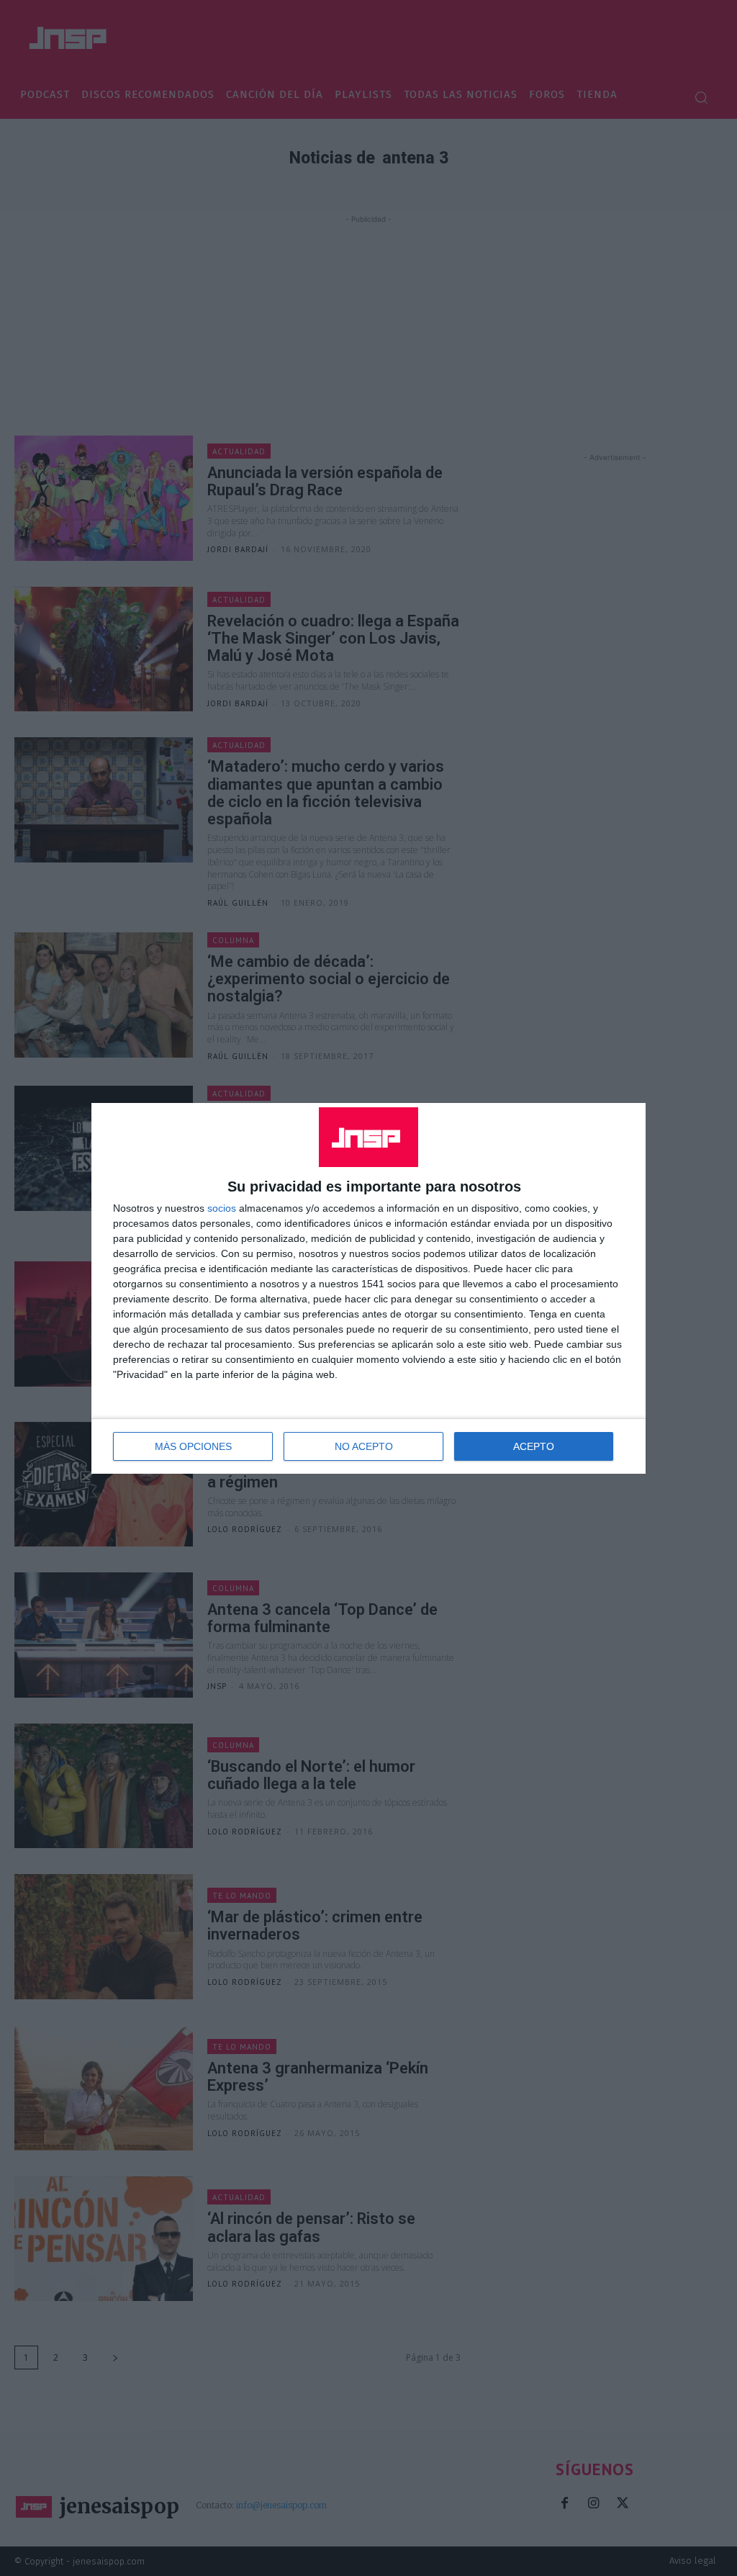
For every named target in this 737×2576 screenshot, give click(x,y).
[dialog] (368, 1288)
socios (222, 1208)
